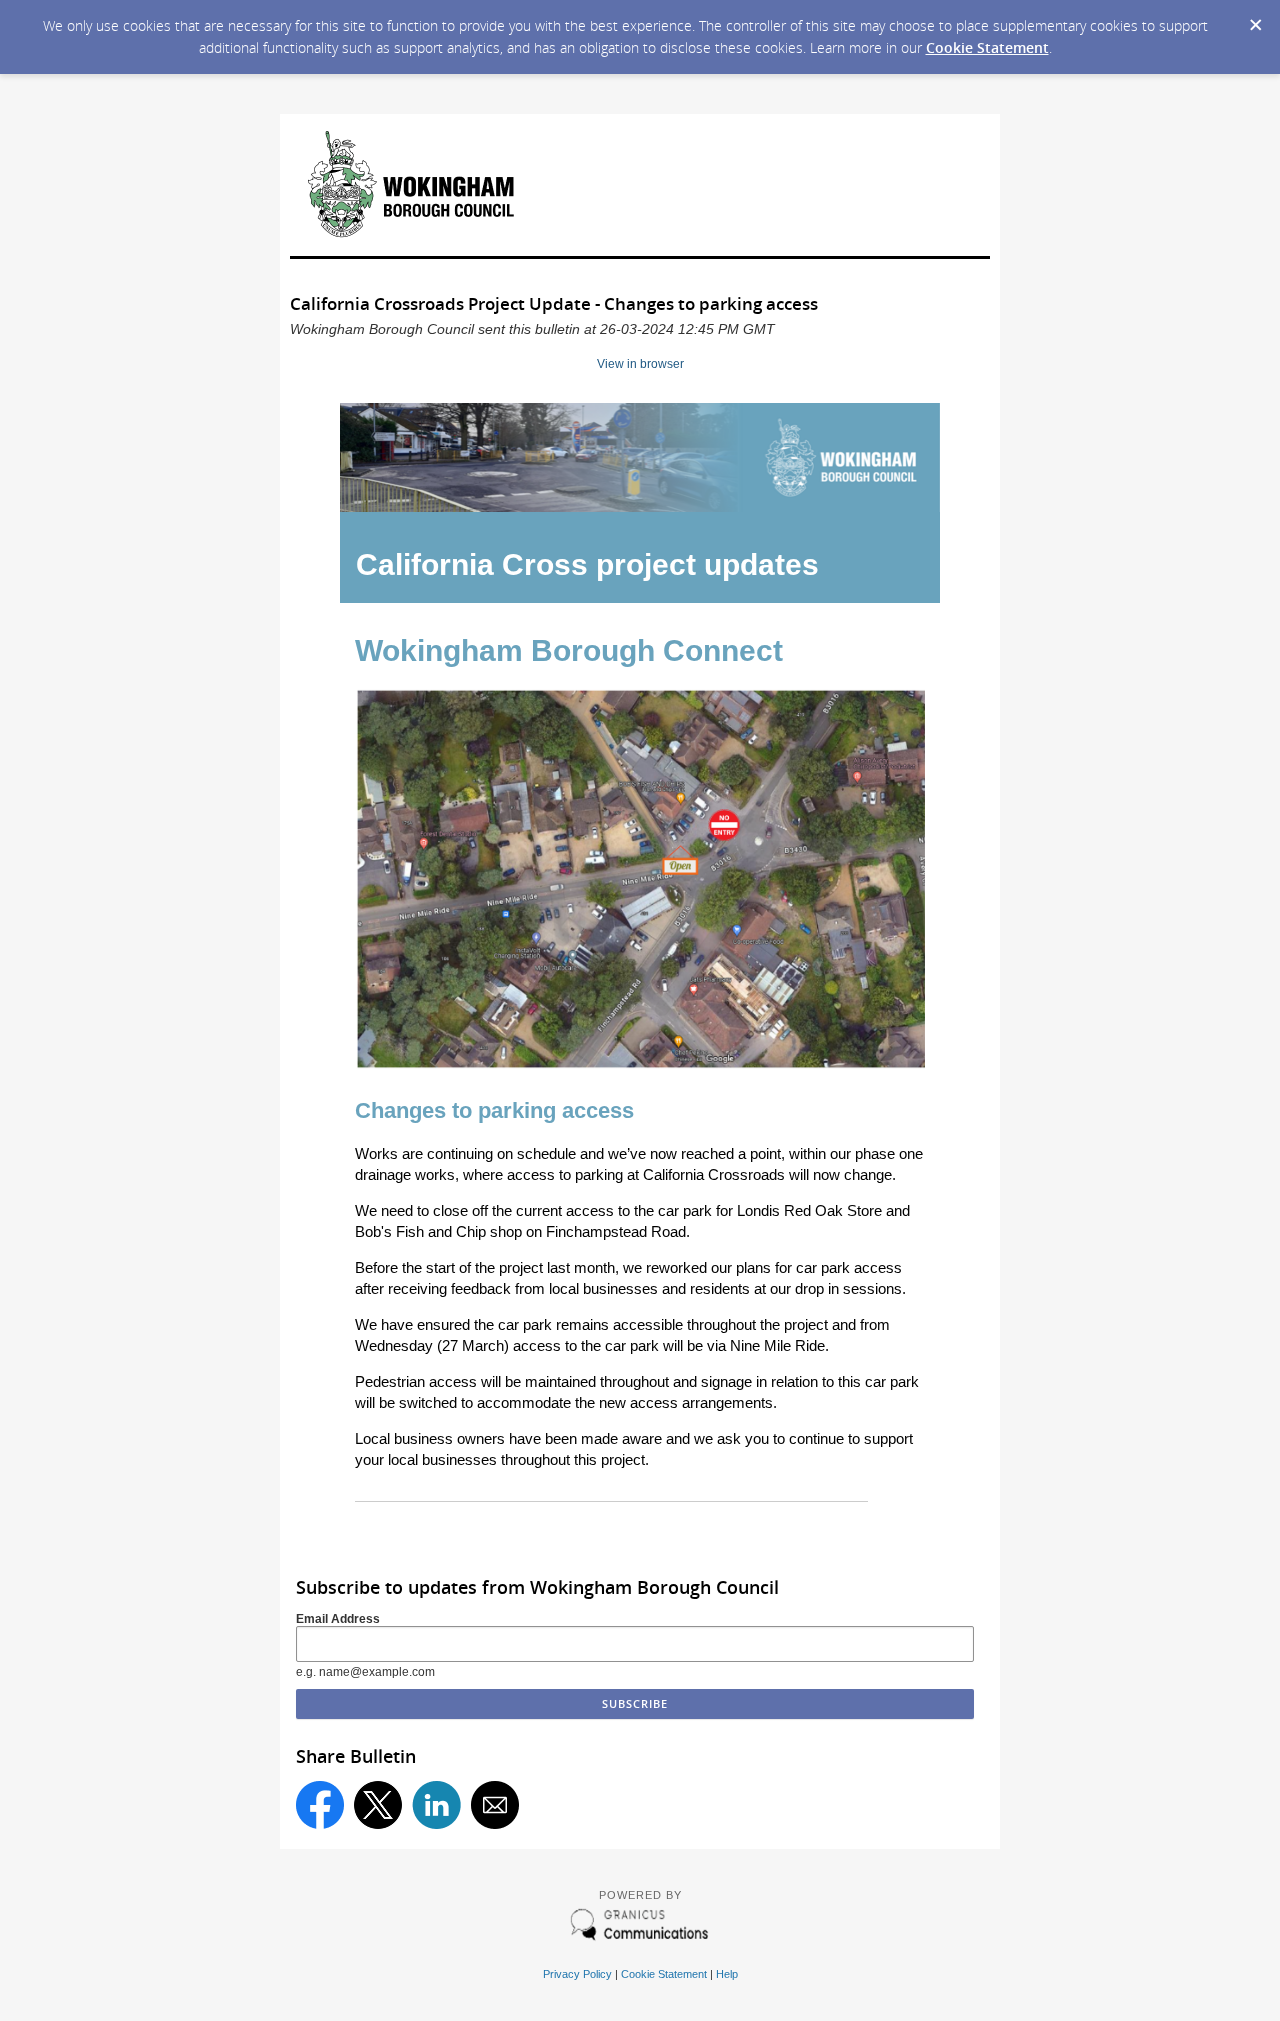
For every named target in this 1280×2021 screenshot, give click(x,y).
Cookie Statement (987, 47)
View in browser (640, 364)
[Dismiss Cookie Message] (1255, 19)
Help (727, 1974)
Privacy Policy (577, 1974)
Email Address (338, 1619)
